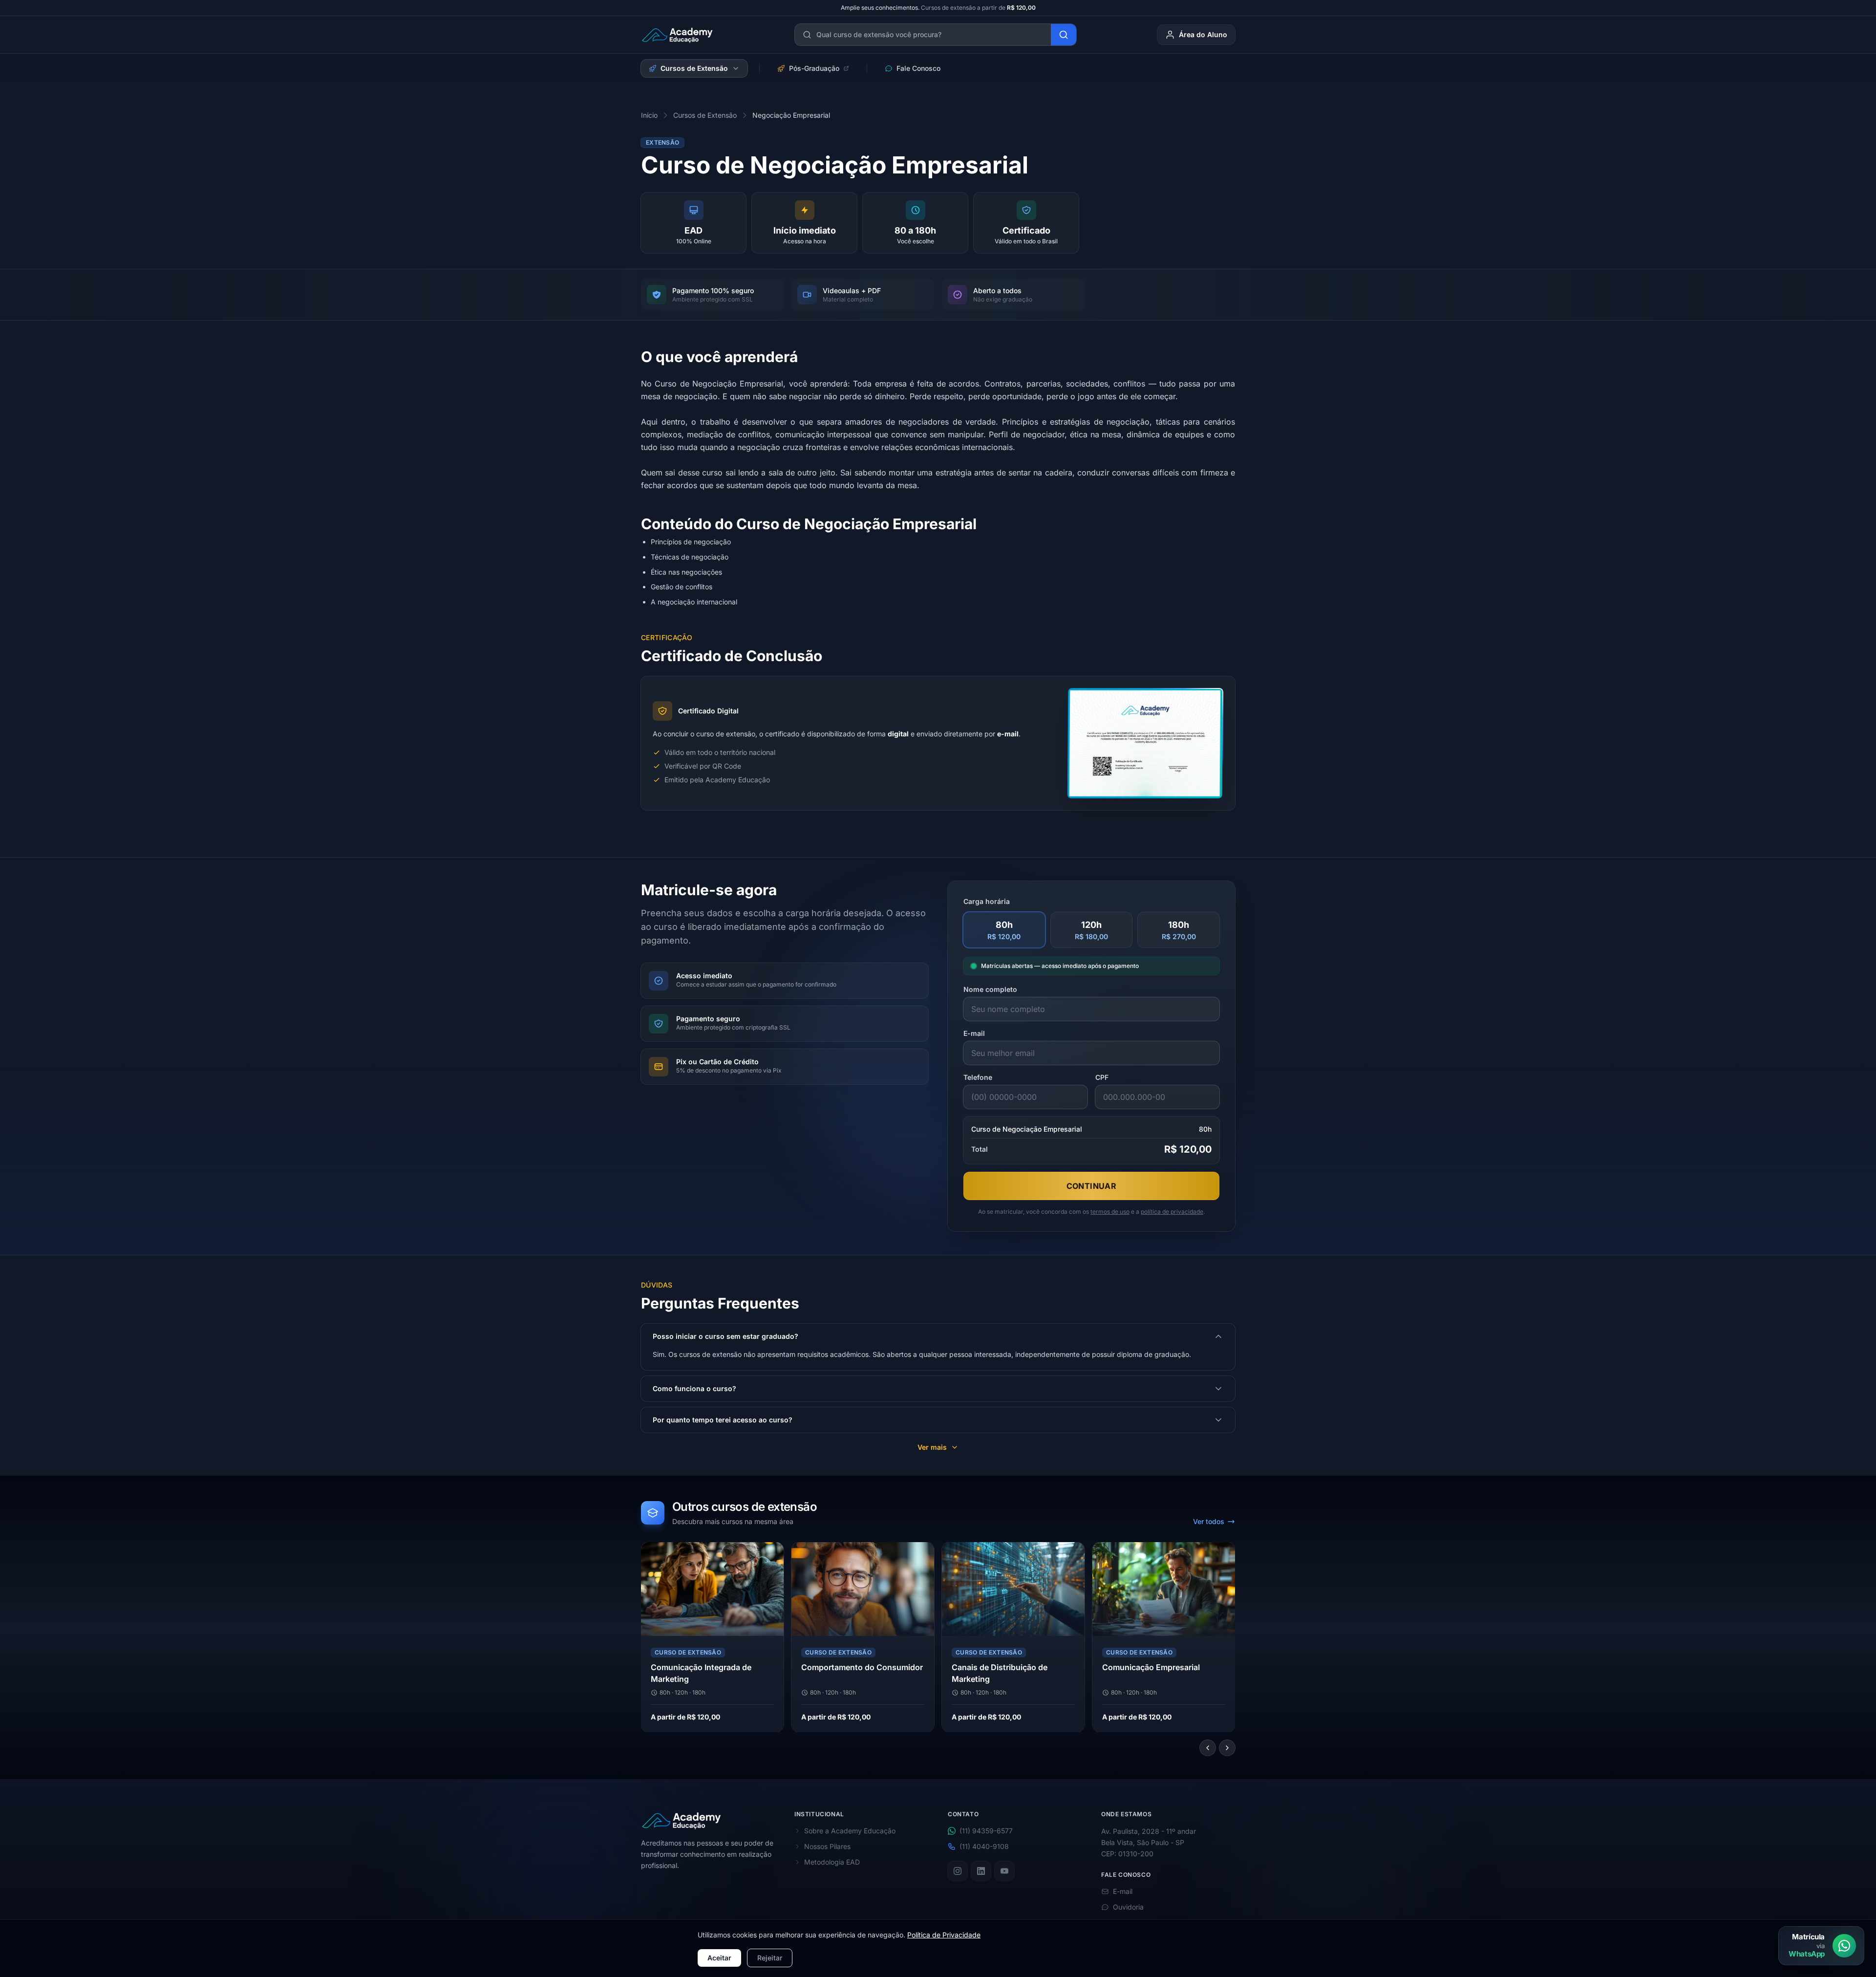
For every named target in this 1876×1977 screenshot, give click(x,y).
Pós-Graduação (814, 68)
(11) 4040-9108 (984, 1846)
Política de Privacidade (944, 1935)
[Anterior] (1208, 1748)
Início (649, 115)
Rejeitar (770, 1958)
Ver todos (1209, 1521)
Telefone (978, 1077)
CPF (1102, 1077)
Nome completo (990, 989)
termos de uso (1110, 1212)
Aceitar (719, 1958)
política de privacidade (1172, 1212)
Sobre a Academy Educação (850, 1831)
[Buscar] (1064, 35)
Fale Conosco (918, 68)
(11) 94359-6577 (986, 1831)
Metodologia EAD (832, 1862)
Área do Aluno (1203, 34)
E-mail (974, 1033)
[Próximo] (1227, 1748)
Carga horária (987, 901)
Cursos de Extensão (694, 68)
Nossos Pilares (827, 1846)
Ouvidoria (1128, 1907)
